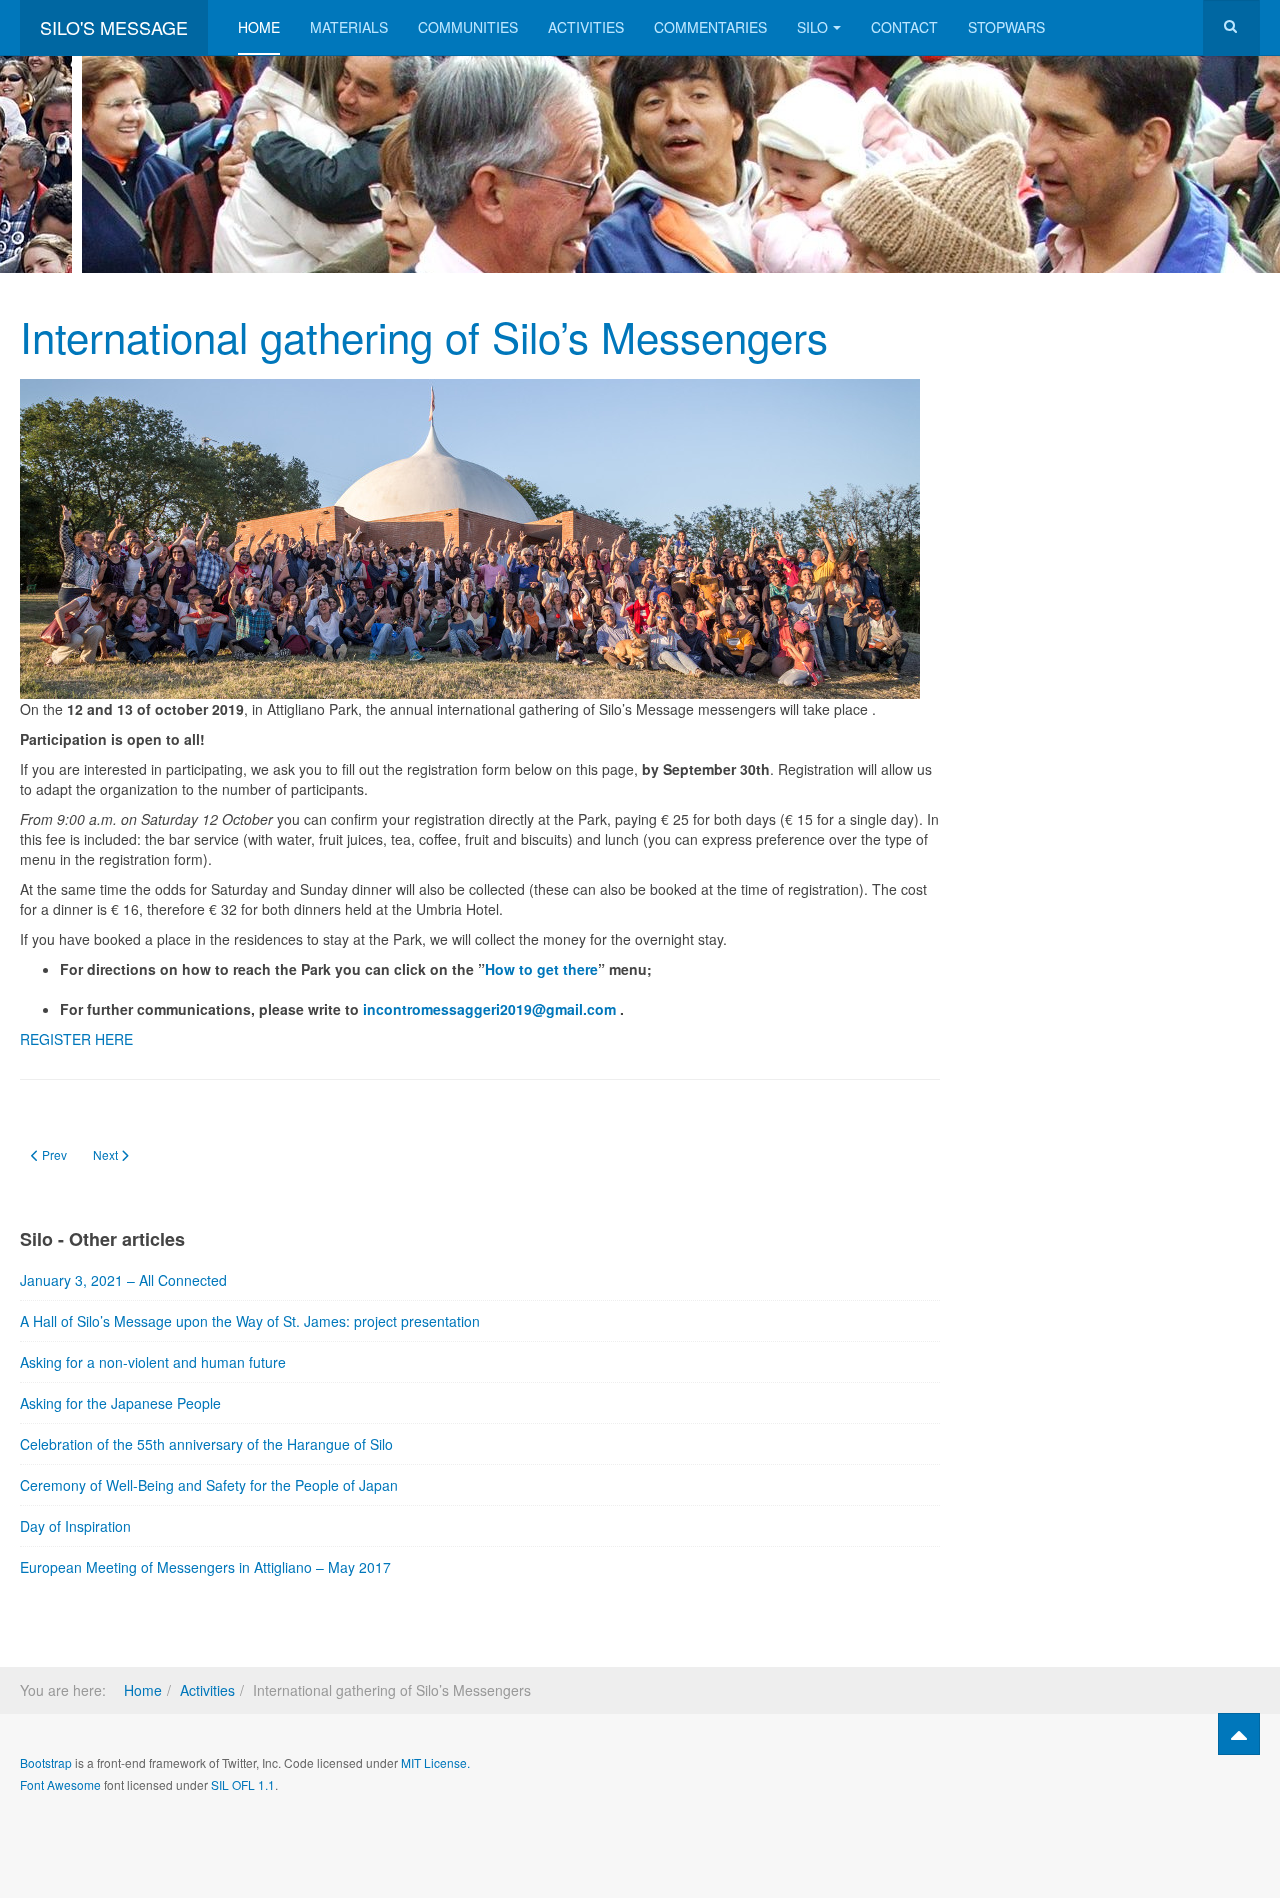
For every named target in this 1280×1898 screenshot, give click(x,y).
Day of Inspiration (75, 1526)
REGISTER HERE (76, 1039)
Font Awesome (60, 1784)
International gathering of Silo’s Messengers (424, 336)
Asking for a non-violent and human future (153, 1362)
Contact (904, 27)
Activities (586, 27)
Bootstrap (46, 1762)
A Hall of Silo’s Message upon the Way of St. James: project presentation (250, 1321)
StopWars (1006, 27)
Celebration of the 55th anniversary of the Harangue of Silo (206, 1444)
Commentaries (710, 27)
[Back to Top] (1239, 1734)
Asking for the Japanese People (120, 1403)
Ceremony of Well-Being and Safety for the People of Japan (209, 1485)
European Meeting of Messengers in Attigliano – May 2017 (205, 1567)
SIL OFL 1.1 (243, 1784)
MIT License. (435, 1762)
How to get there (541, 969)
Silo (812, 27)
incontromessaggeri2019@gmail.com (489, 1009)
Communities (468, 27)
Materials (349, 27)
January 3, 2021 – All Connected (123, 1280)
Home (259, 27)
